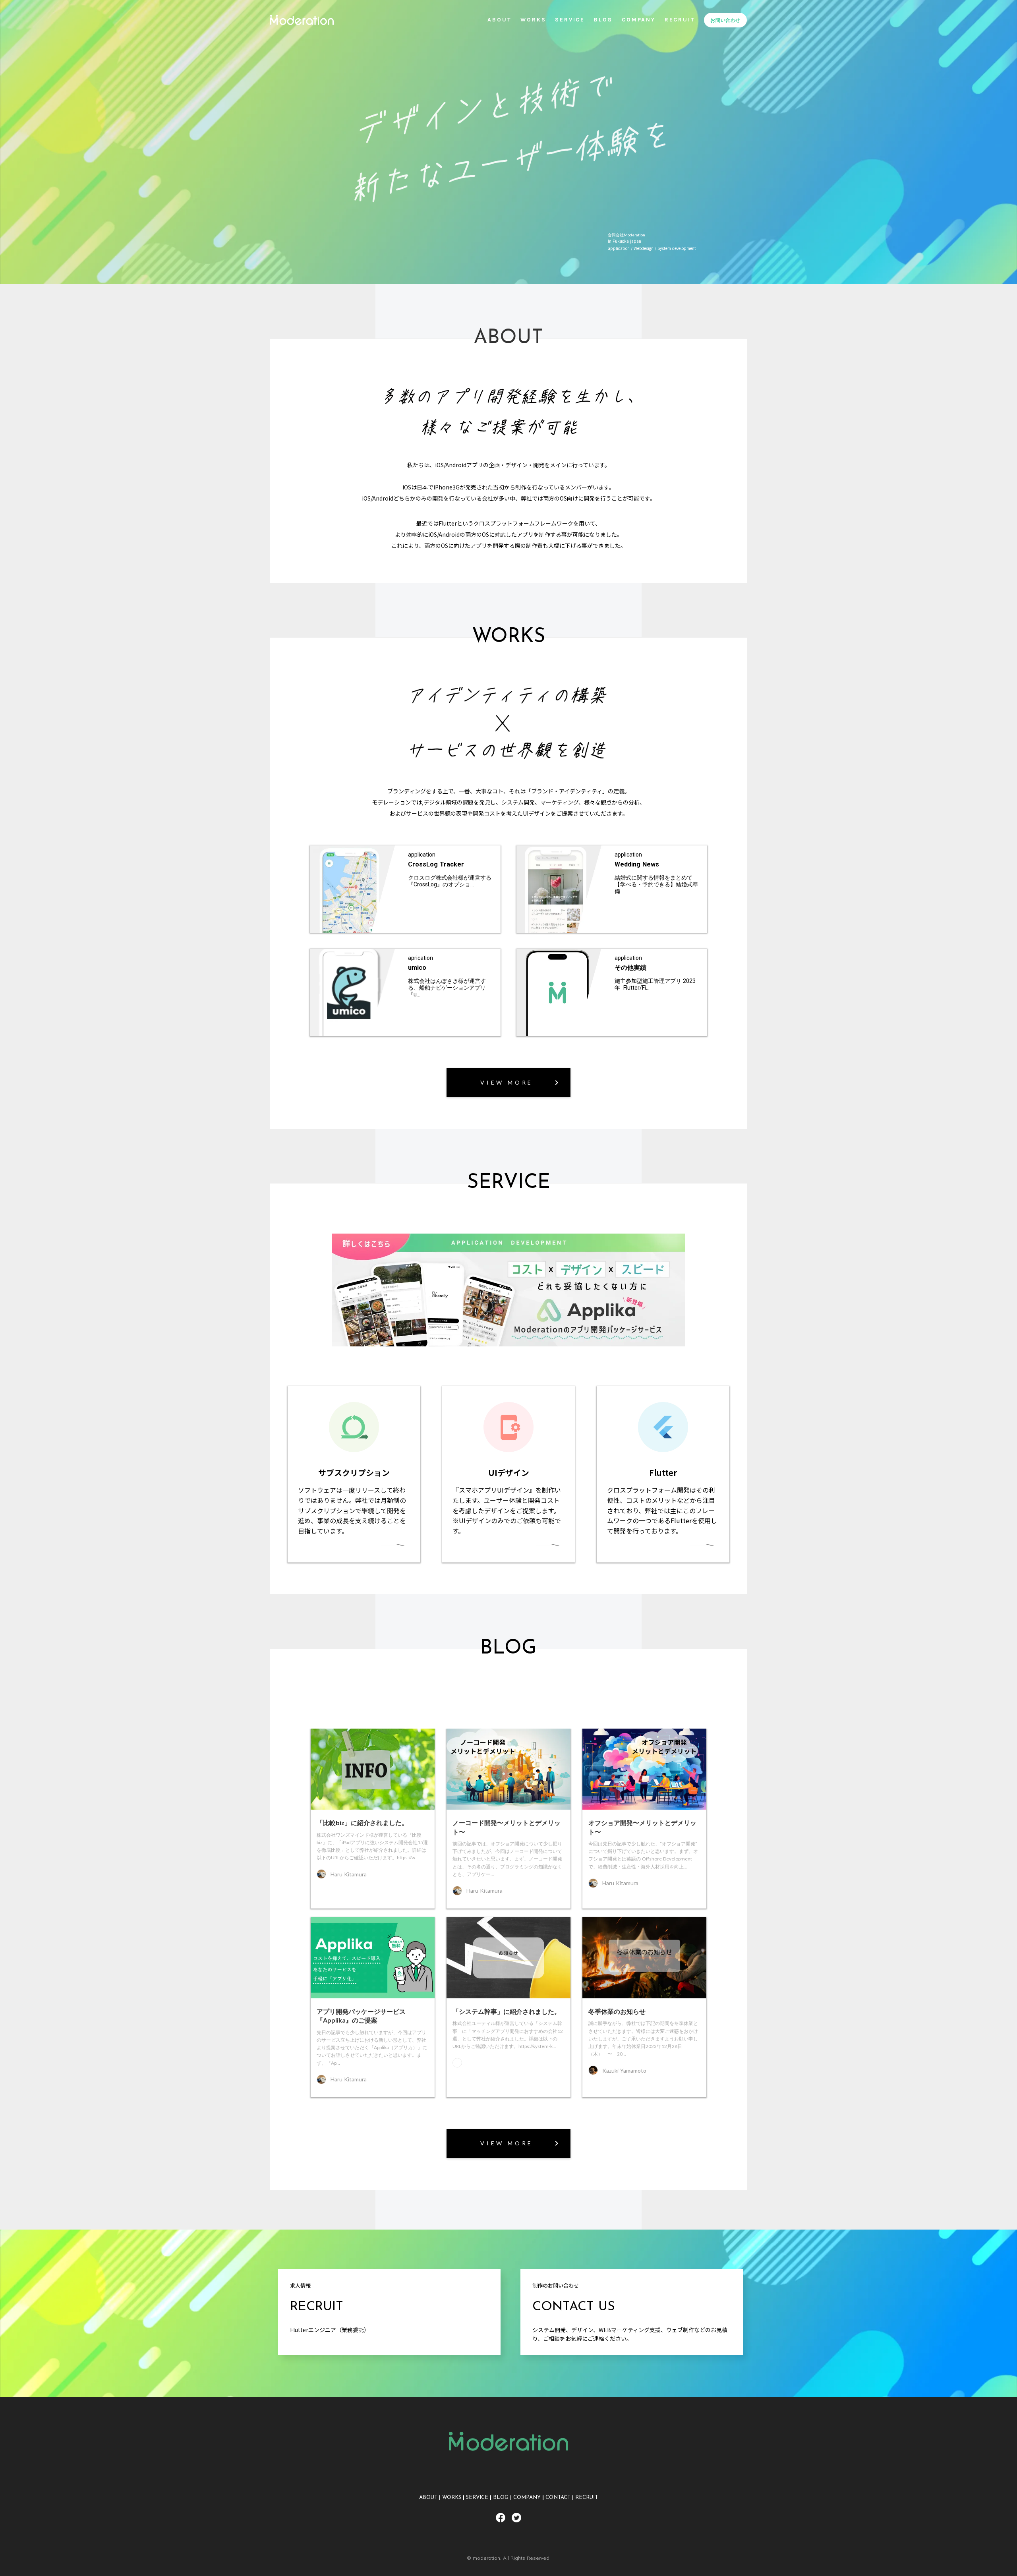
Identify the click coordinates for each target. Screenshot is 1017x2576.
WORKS (452, 2498)
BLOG (501, 2498)
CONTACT (558, 2498)
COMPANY (527, 2498)
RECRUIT (587, 2498)
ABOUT (428, 2498)
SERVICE (477, 2498)
